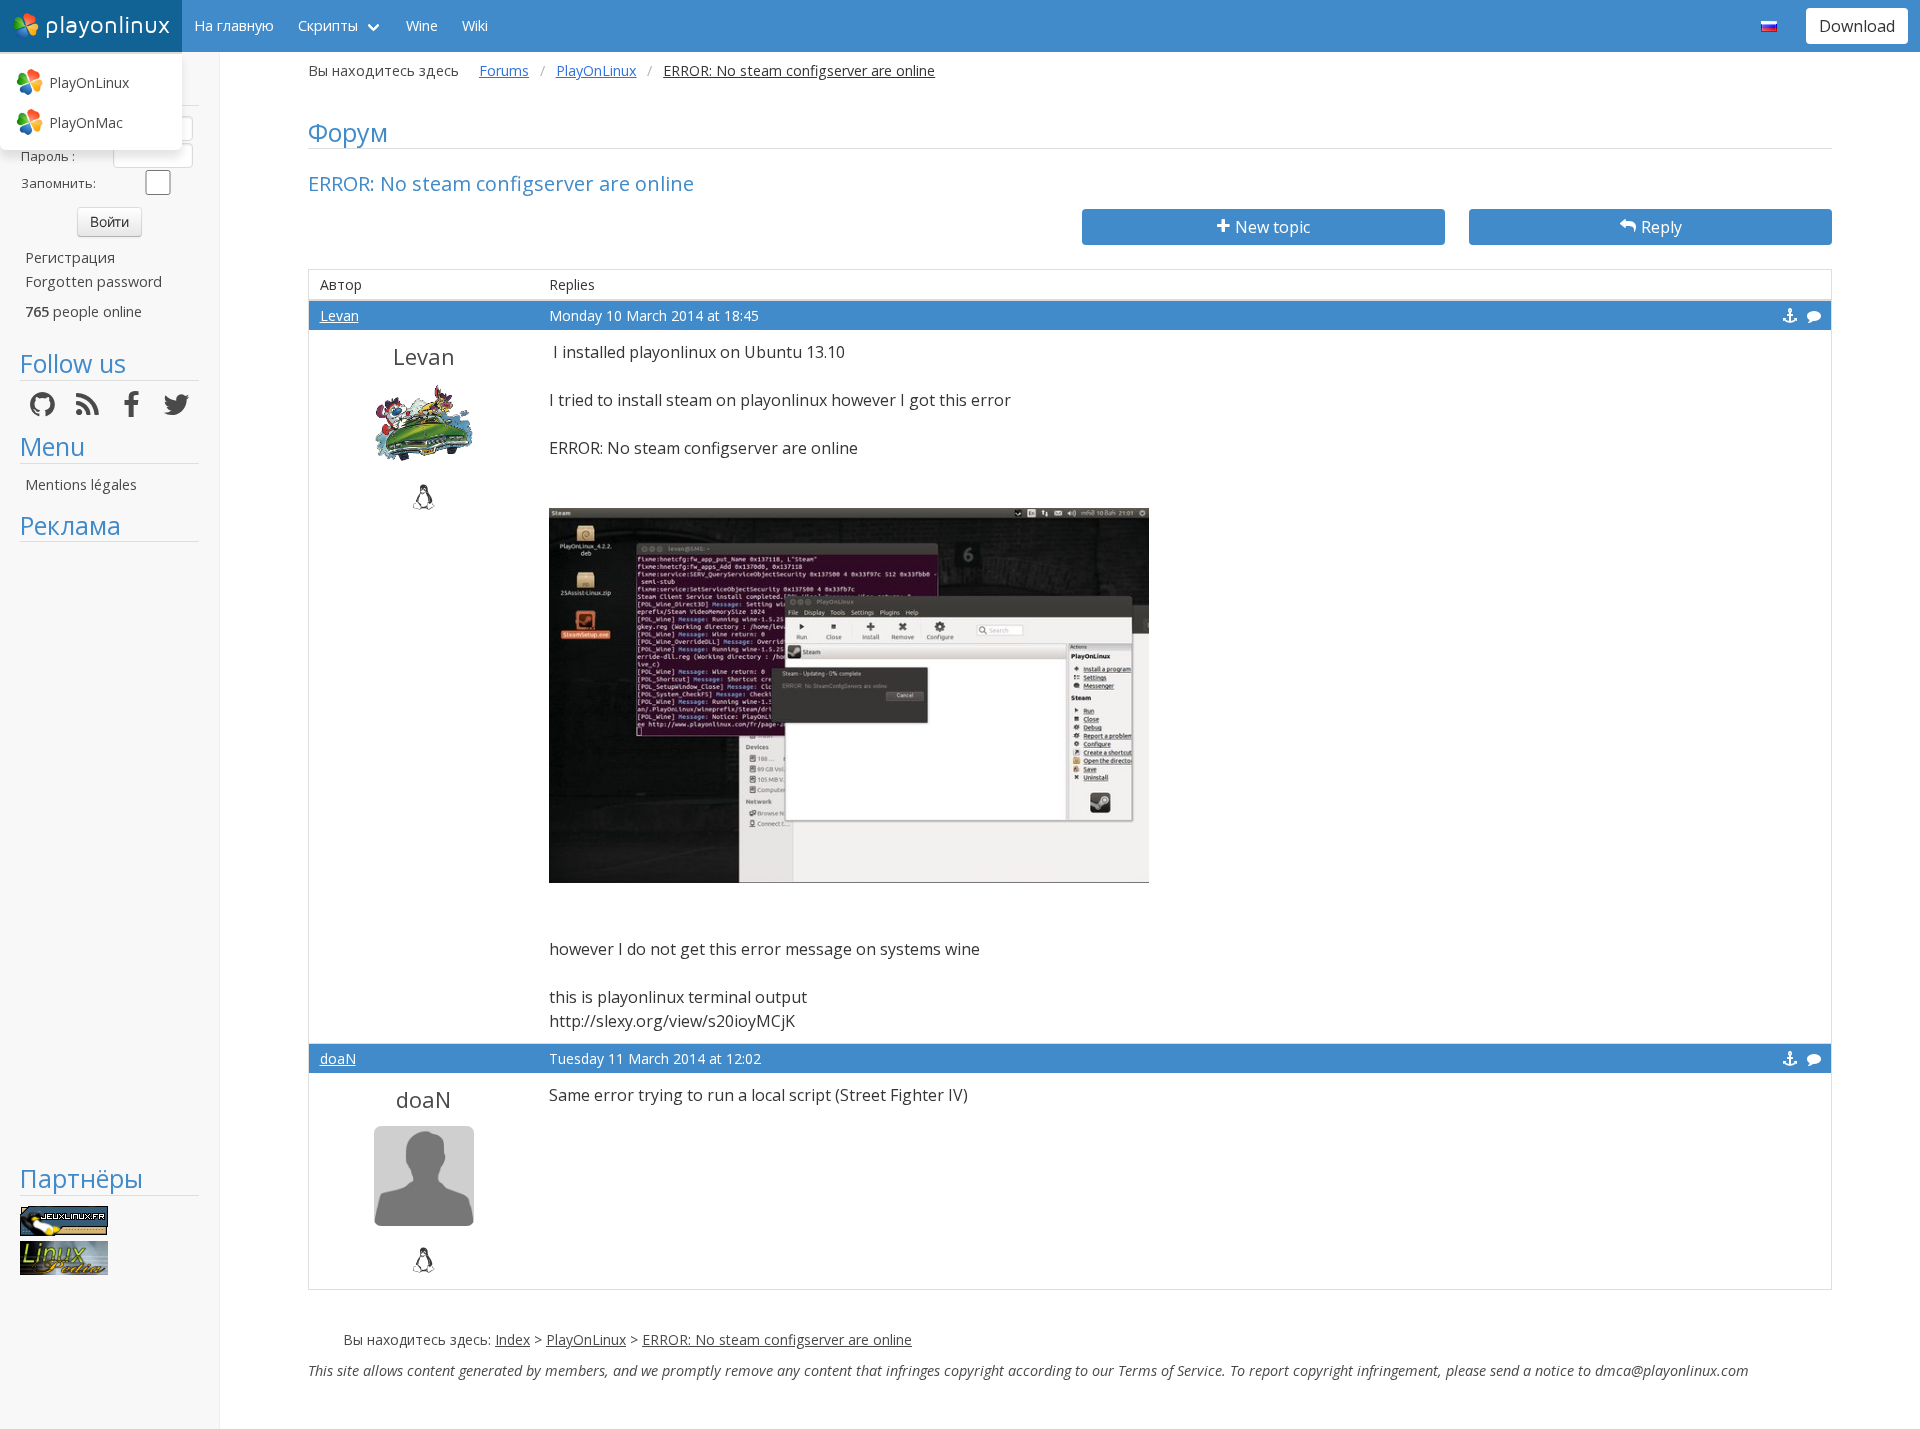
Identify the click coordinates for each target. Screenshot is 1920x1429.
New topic (1272, 227)
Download (1857, 26)
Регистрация (70, 257)
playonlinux (107, 25)
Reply (1661, 227)
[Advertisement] (109, 852)
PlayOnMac (86, 122)
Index (512, 1339)
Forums (504, 70)
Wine (422, 25)
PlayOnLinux (89, 82)
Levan (339, 315)
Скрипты (328, 25)
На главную (234, 25)
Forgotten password (93, 281)
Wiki (475, 25)
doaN (338, 1058)
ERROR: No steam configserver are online (777, 1339)
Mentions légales (81, 484)
